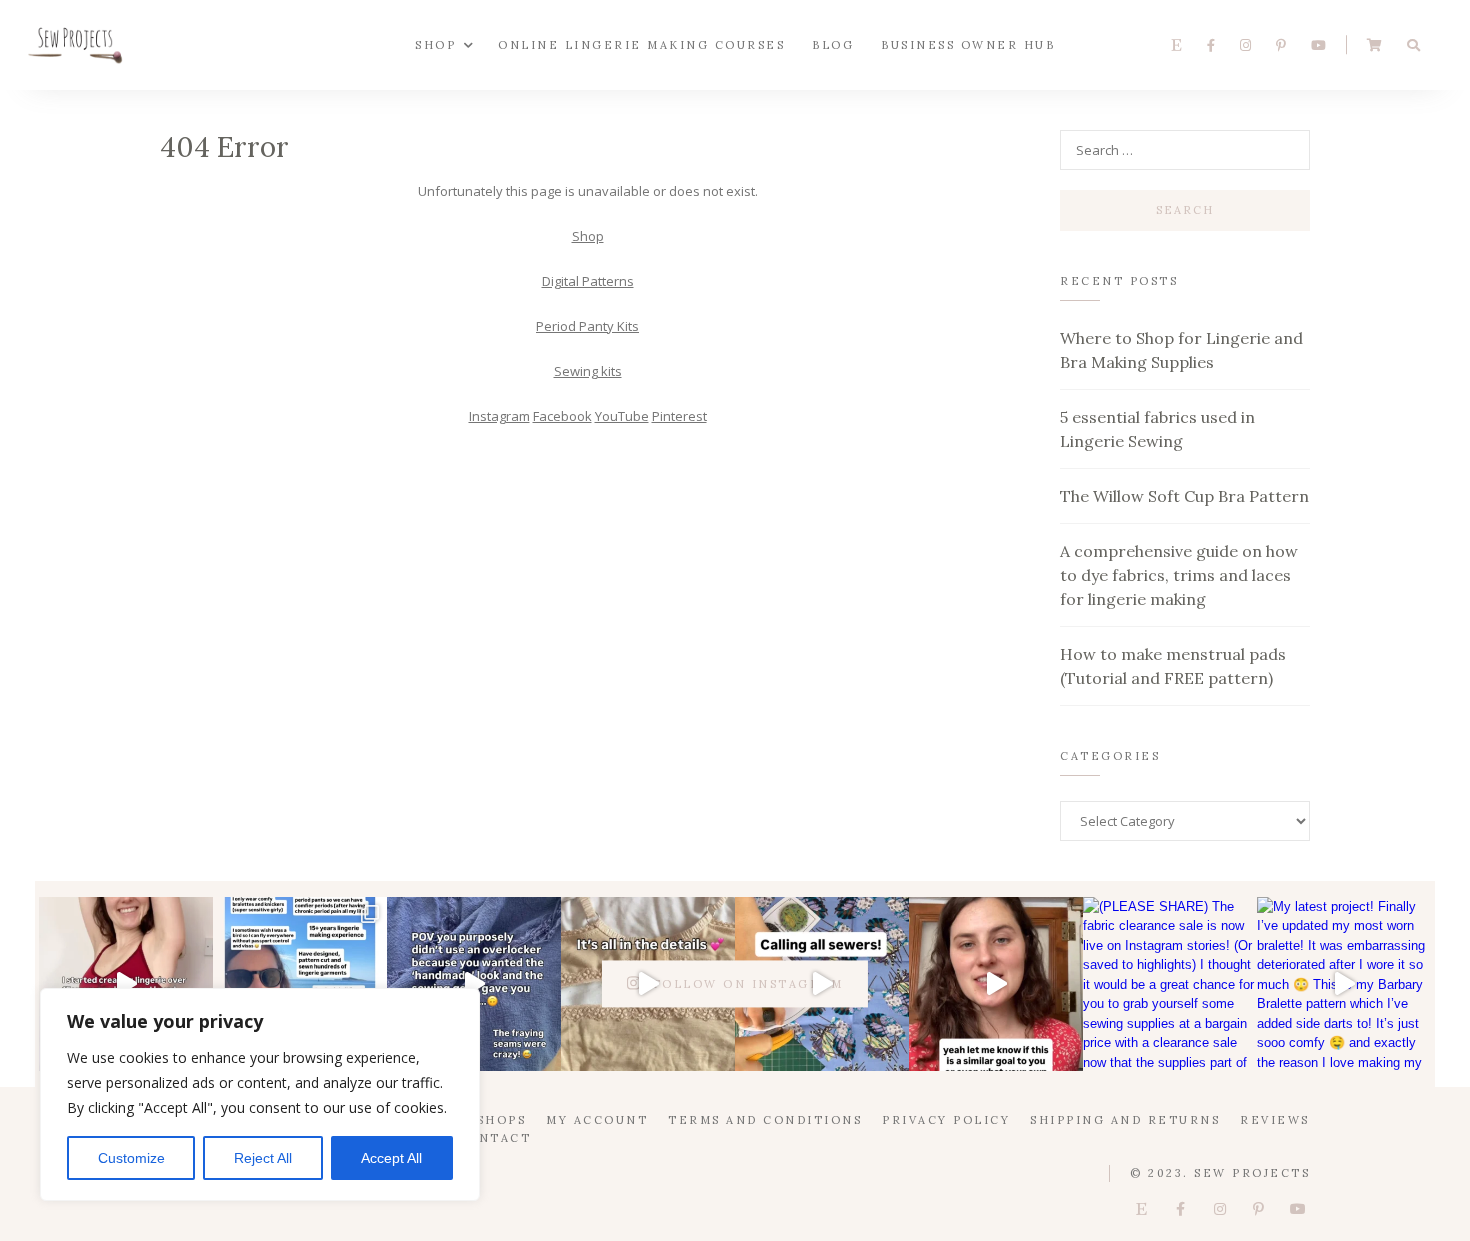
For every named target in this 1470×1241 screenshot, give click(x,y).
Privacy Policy (946, 1120)
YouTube (622, 416)
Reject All (263, 1158)
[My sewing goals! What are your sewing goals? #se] (996, 984)
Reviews (1275, 1120)
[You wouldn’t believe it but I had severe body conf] (126, 984)
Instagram (499, 416)
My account (597, 1120)
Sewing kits (588, 371)
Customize (131, 1158)
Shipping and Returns (1125, 1120)
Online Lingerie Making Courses (641, 44)
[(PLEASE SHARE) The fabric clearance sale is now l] (1170, 984)
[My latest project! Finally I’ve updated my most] (1344, 984)
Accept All (391, 1158)
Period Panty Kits (587, 326)
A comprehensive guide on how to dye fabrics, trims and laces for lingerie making (1179, 575)
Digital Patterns (588, 281)
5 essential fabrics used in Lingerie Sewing (1157, 429)
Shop (435, 44)
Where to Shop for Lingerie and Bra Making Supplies (1181, 350)
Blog (833, 44)
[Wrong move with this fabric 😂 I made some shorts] (474, 984)
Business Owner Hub (968, 44)
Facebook (562, 416)
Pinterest (679, 416)
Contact (494, 1138)
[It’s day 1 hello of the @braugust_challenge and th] (300, 984)
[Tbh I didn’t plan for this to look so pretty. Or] (648, 984)
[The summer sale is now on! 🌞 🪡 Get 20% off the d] (822, 984)
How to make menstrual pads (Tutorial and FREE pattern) (1173, 666)
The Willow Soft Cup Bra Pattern (1184, 496)
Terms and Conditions (765, 1120)
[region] (260, 1094)
